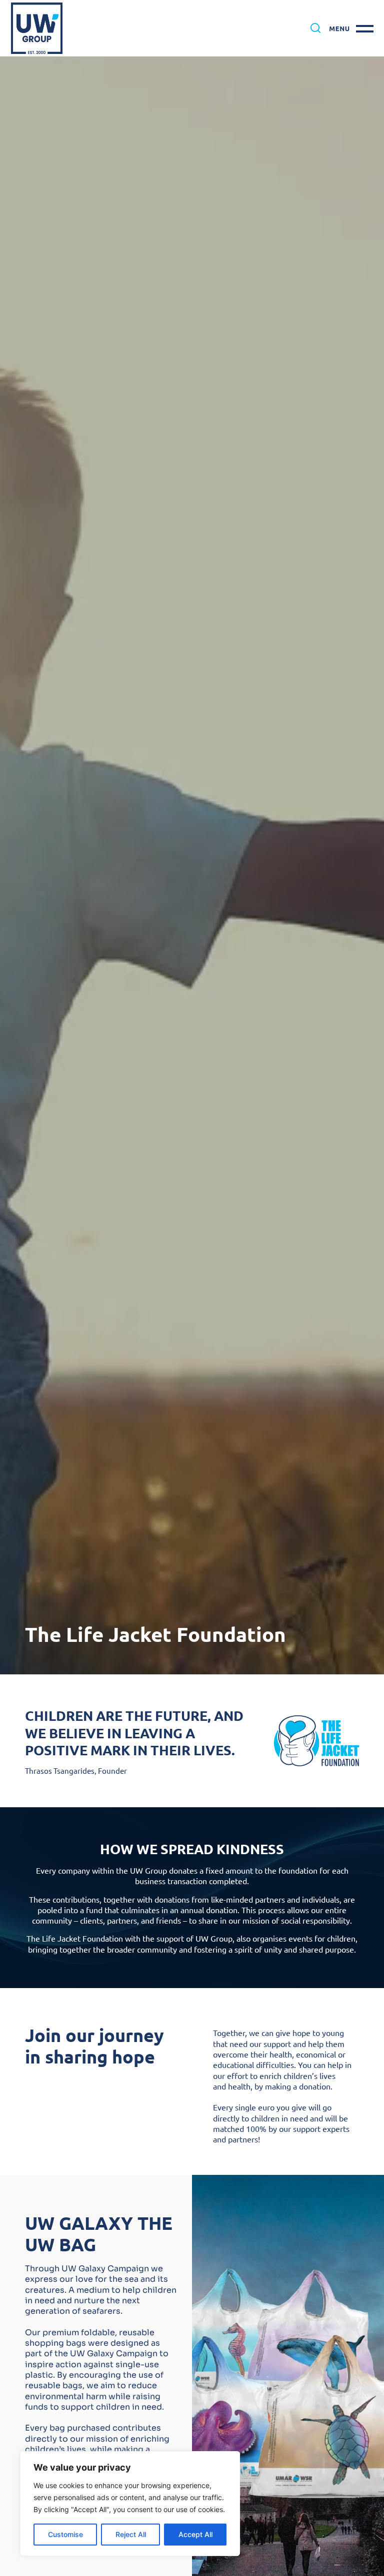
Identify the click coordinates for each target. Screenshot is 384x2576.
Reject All (131, 2534)
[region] (130, 2504)
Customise (65, 2534)
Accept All (195, 2534)
